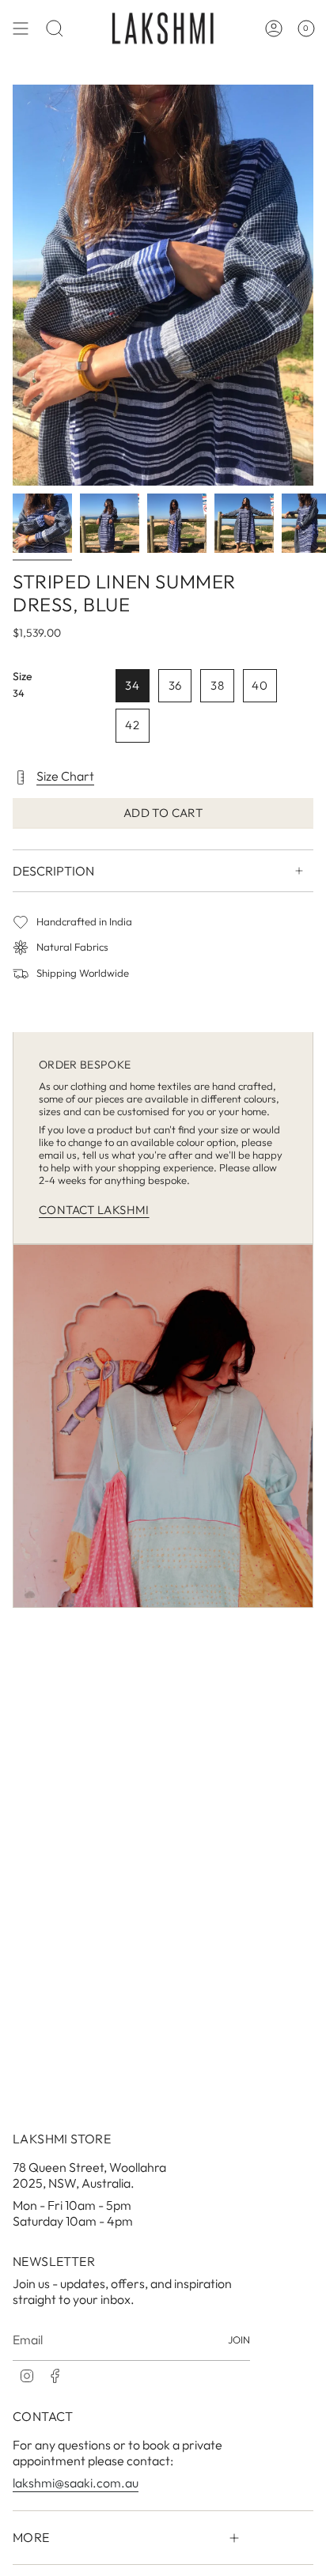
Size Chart (65, 776)
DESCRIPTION (53, 871)
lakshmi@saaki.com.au (76, 2483)
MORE (31, 2537)
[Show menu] (21, 28)
